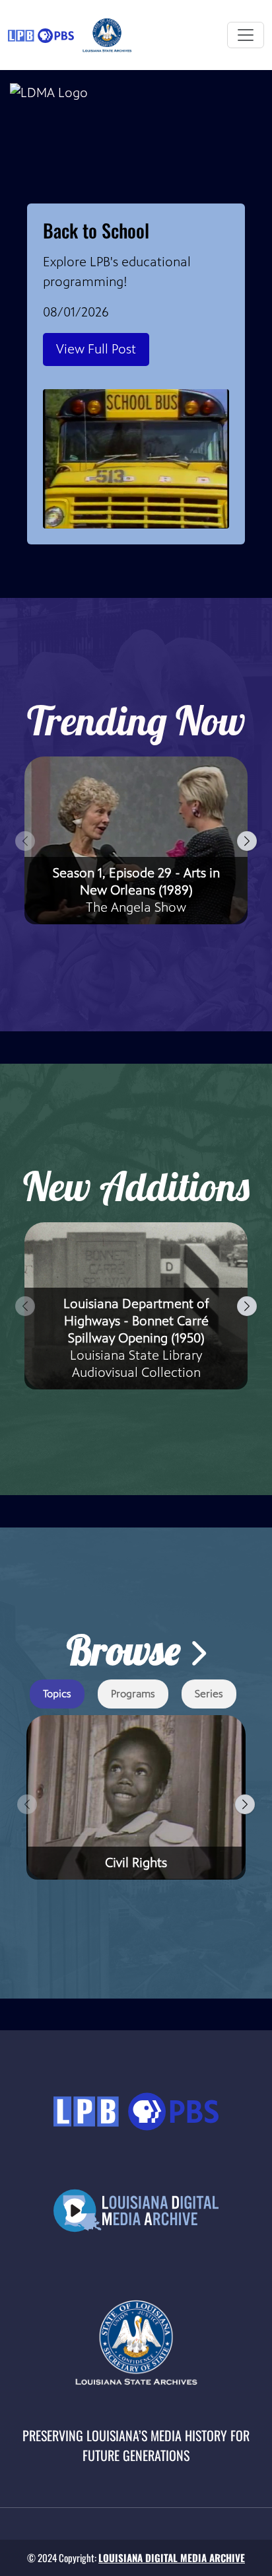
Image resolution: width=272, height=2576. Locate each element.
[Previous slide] (25, 841)
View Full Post (96, 349)
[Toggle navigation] (246, 35)
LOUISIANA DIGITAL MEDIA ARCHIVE (172, 2558)
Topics (57, 1694)
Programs (133, 1694)
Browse (128, 1650)
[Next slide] (247, 841)
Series (209, 1694)
